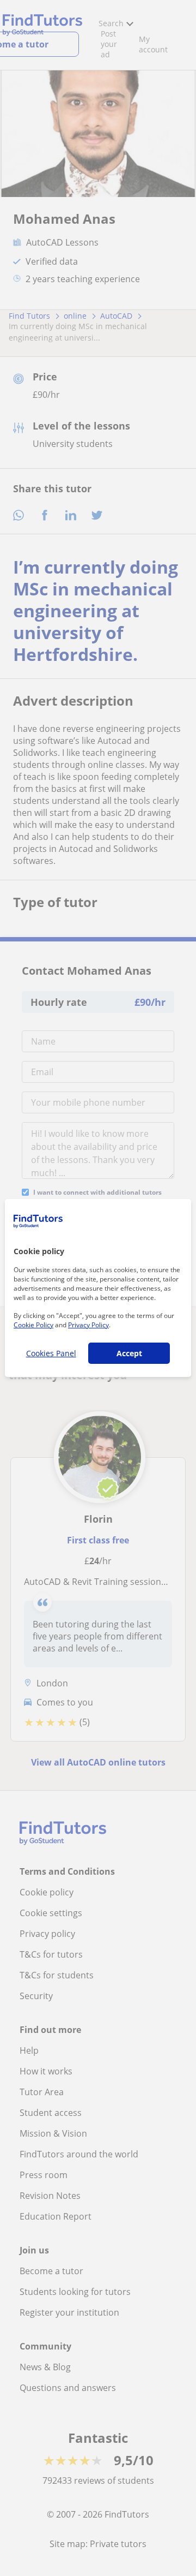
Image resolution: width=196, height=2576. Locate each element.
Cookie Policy (33, 1325)
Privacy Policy (88, 1325)
